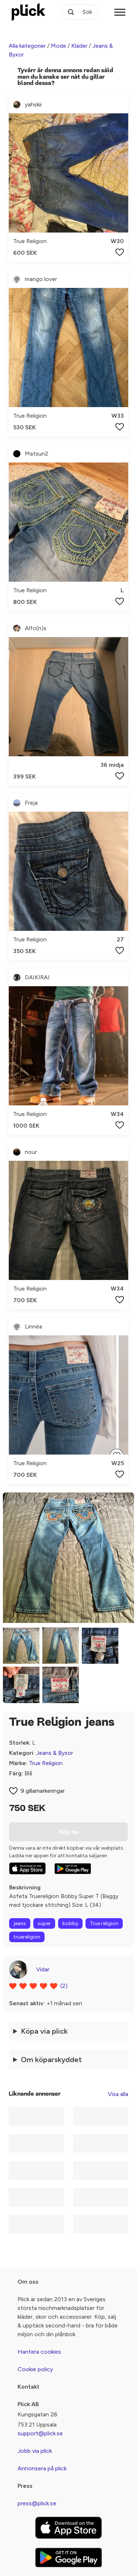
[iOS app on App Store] (27, 1868)
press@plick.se (37, 2503)
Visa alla (118, 2094)
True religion (104, 1923)
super (44, 1923)
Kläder (79, 46)
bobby (70, 1923)
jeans (20, 1923)
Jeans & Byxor (55, 1753)
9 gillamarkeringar (43, 1791)
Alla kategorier (27, 46)
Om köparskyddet (51, 2060)
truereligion (27, 1937)
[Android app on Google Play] (73, 1869)
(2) (64, 1986)
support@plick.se (40, 2433)
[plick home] (28, 12)
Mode (58, 46)
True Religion (46, 1763)
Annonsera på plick (42, 2468)
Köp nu (69, 1832)
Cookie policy (35, 2369)
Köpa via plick (44, 2031)
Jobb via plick (35, 2451)
